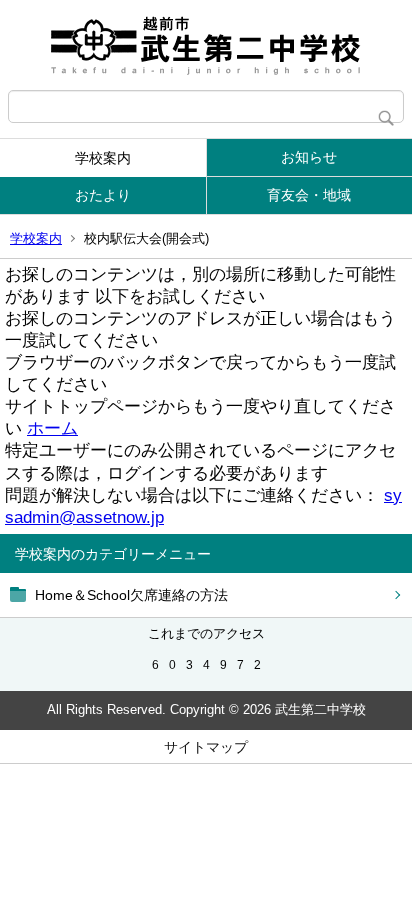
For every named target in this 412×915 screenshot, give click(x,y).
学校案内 (103, 158)
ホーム (52, 428)
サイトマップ (206, 747)
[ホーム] (206, 45)
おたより (103, 195)
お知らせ (309, 157)
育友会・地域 (309, 195)
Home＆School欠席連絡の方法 (131, 595)
